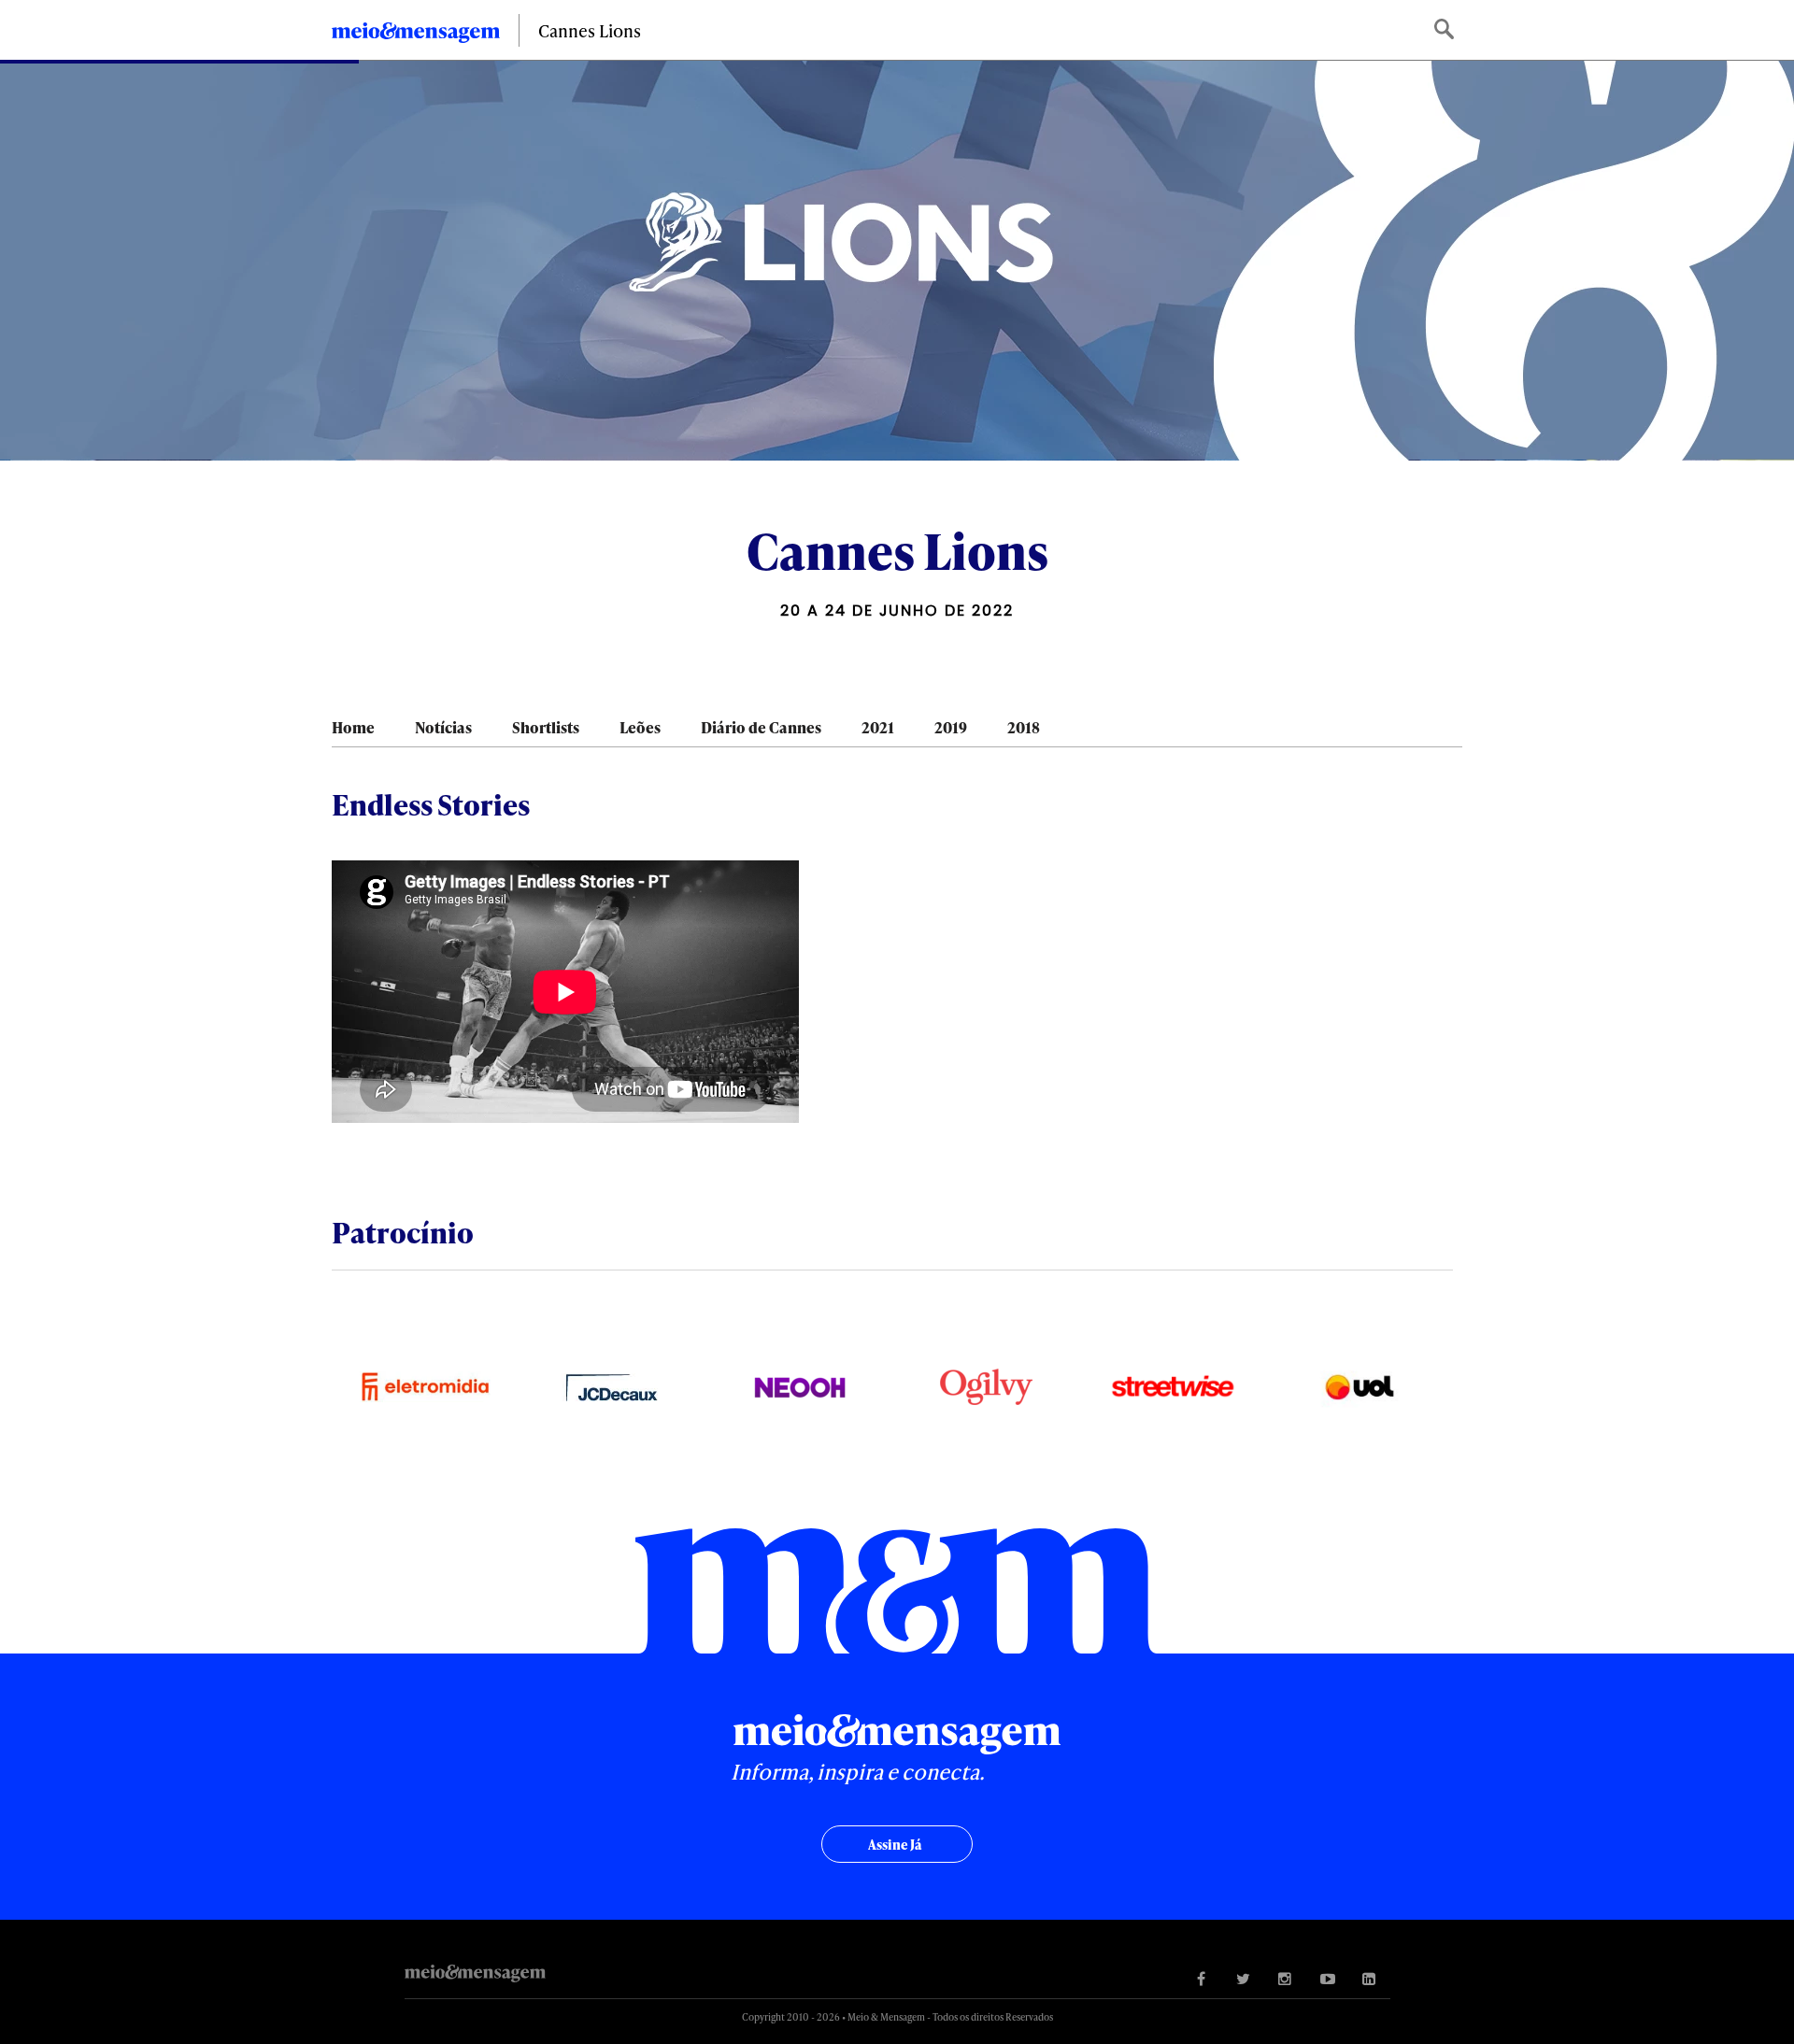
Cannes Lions (590, 30)
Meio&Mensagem (416, 35)
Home (353, 727)
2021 (878, 727)
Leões (640, 727)
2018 (1024, 727)
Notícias (443, 727)
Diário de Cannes (761, 727)
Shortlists (546, 727)
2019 (951, 727)
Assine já (895, 1845)
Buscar (1446, 30)
